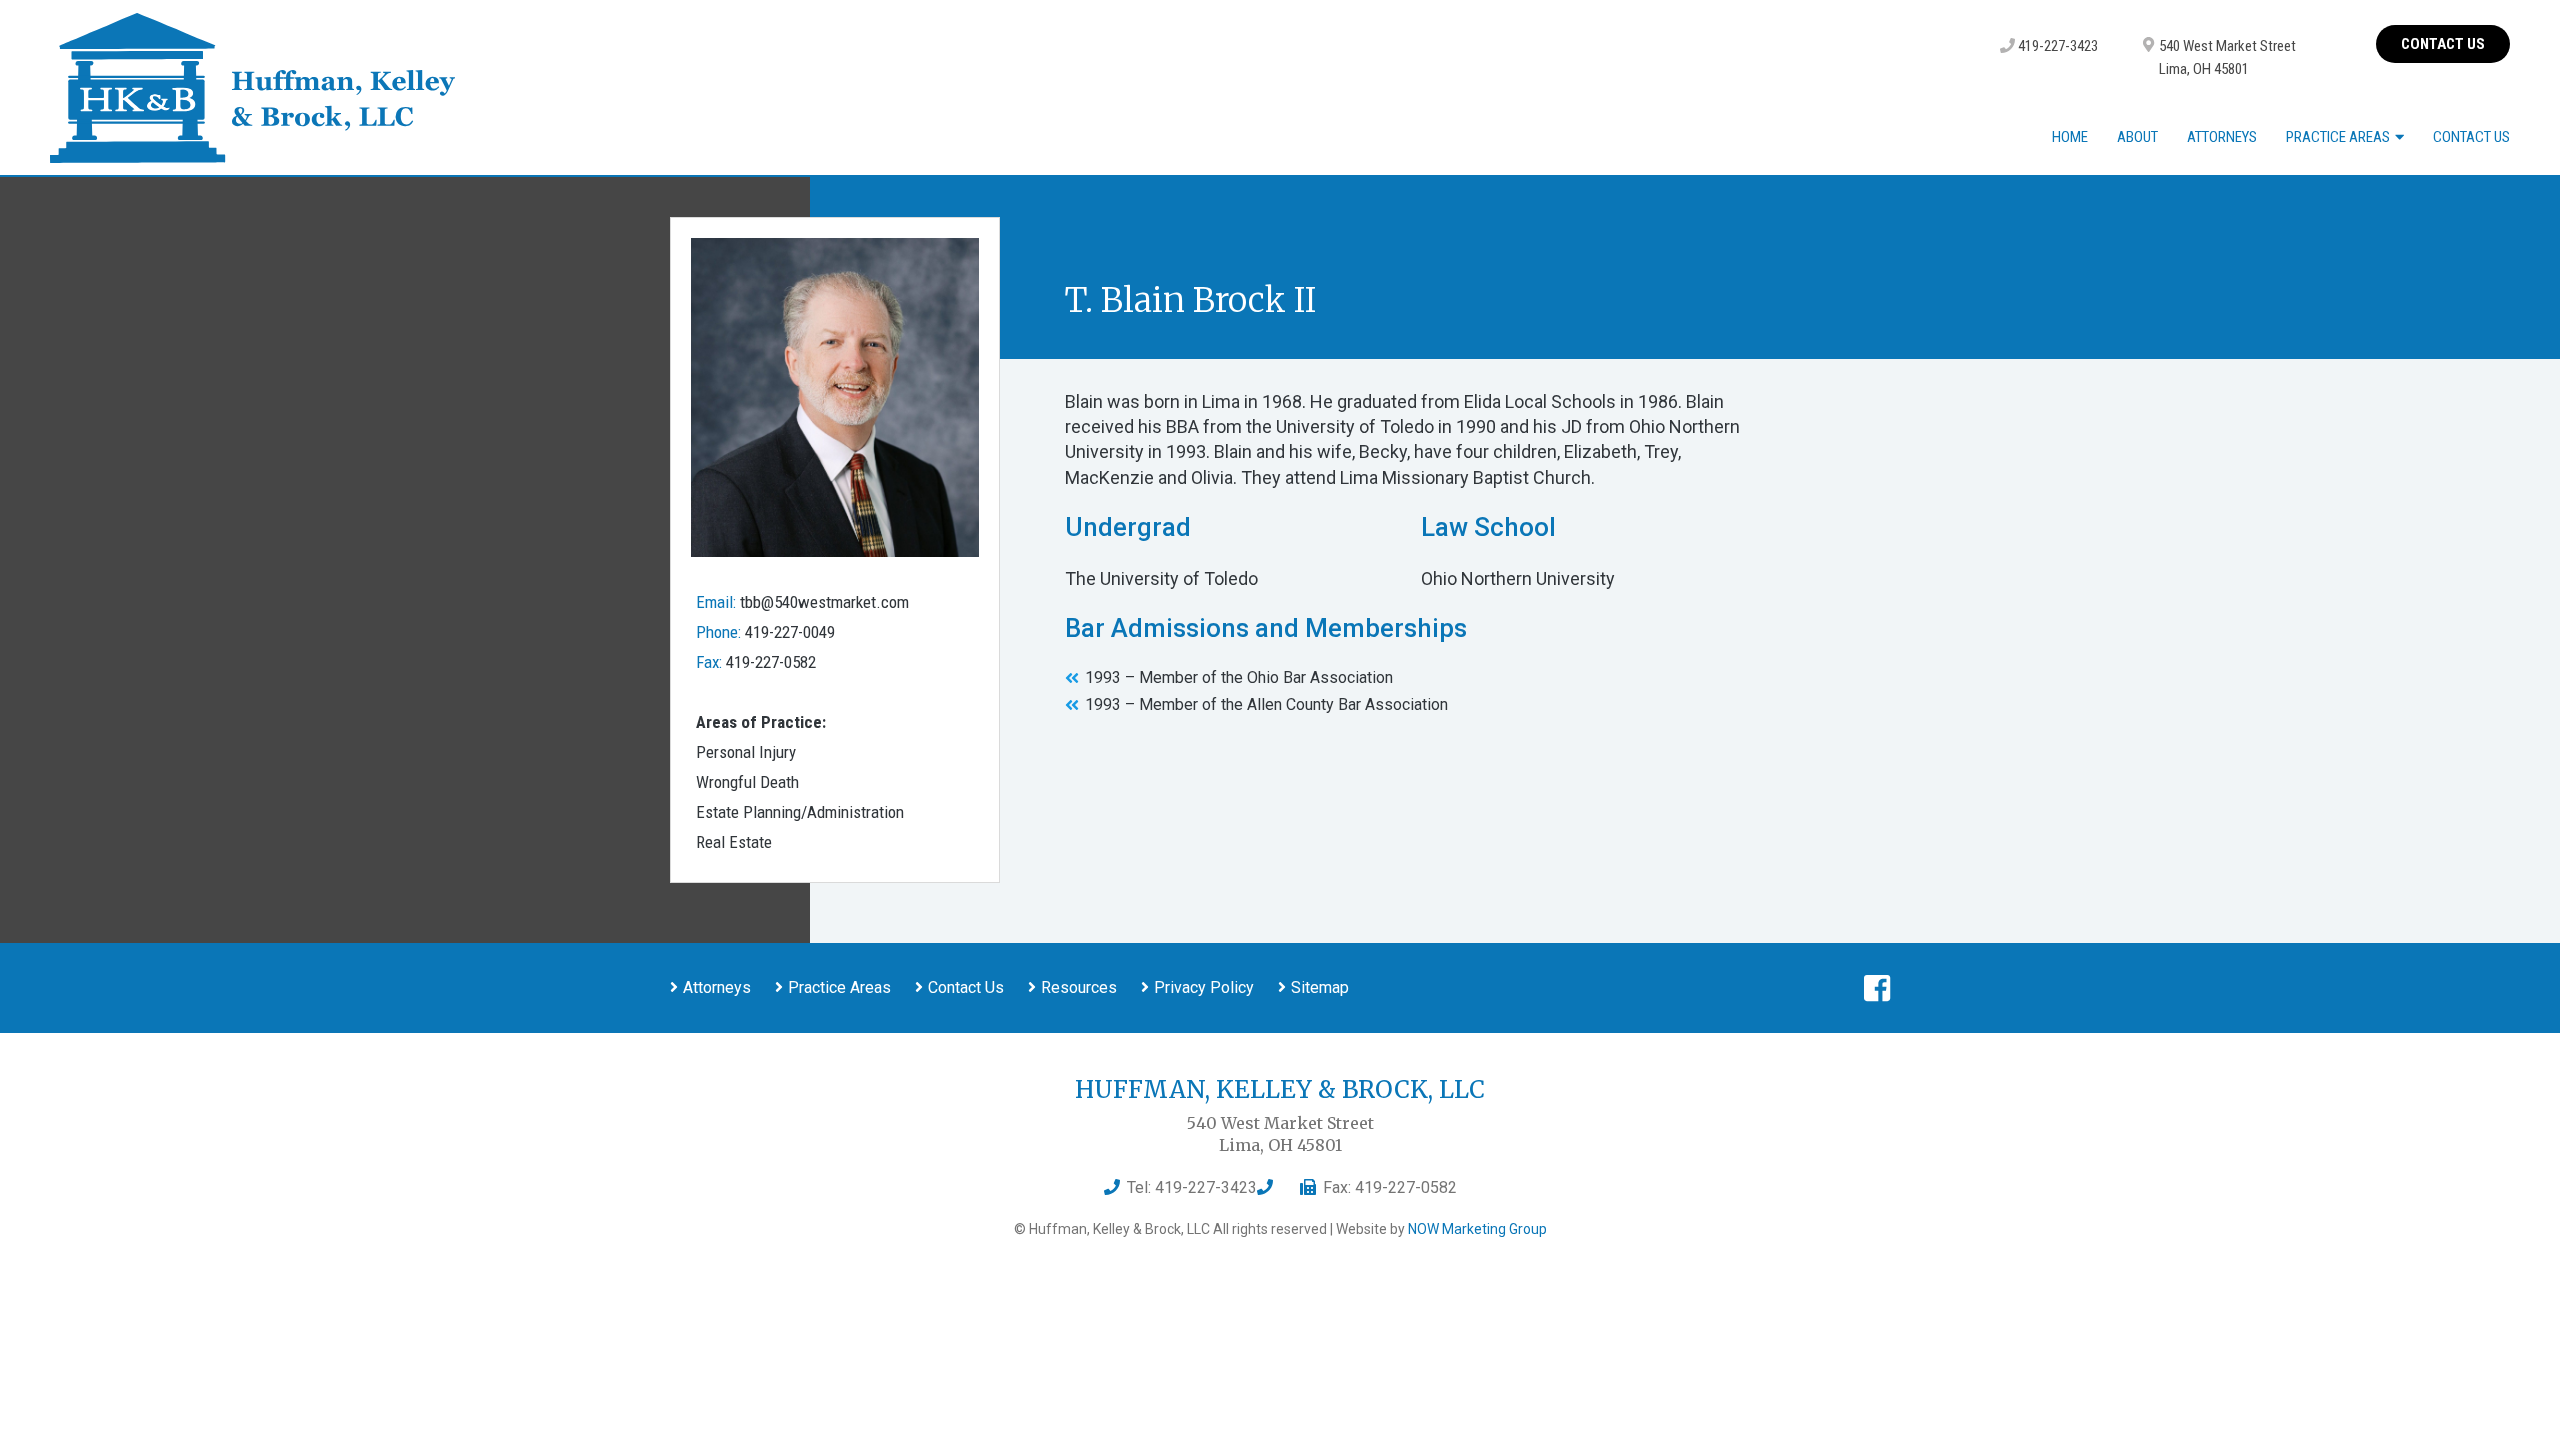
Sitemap (1320, 987)
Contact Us (2471, 138)
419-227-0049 (790, 632)
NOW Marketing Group (1477, 1229)
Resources (1079, 987)
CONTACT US (2443, 44)
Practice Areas (2338, 137)
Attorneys (2222, 138)
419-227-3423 (2056, 46)
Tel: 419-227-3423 (1192, 1187)
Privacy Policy (1204, 987)
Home (2070, 138)
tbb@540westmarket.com (824, 602)
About (2137, 138)
